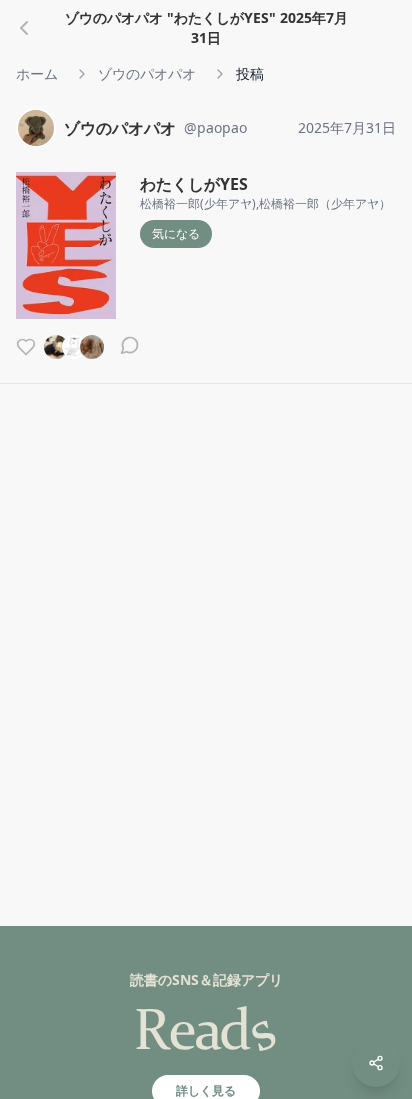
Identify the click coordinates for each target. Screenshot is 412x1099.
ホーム (37, 73)
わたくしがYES (194, 184)
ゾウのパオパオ (147, 73)
